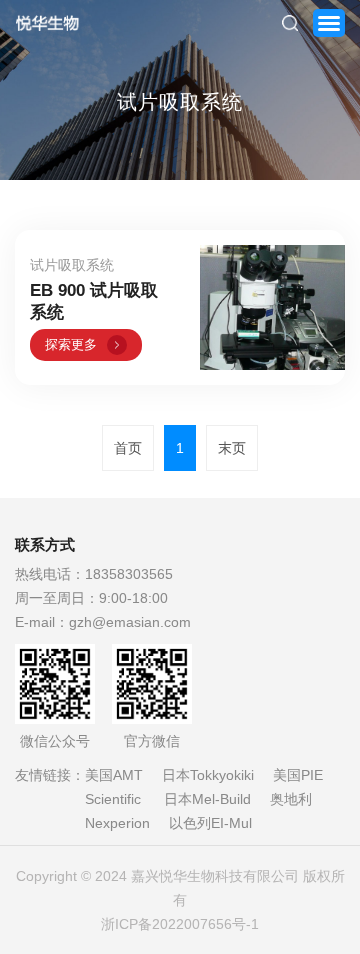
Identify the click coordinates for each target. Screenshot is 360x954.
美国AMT (114, 775)
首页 (128, 448)
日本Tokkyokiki (208, 775)
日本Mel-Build (207, 799)
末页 (232, 448)
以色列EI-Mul (210, 823)
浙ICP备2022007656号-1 (180, 924)
